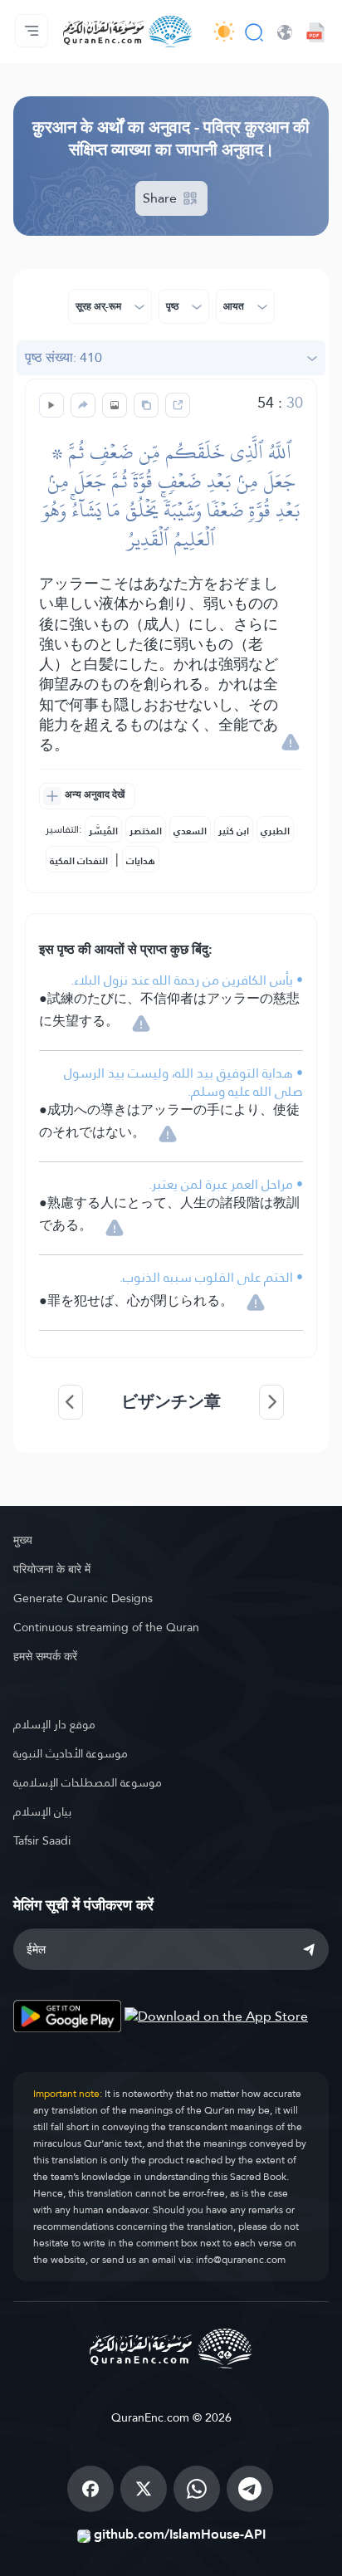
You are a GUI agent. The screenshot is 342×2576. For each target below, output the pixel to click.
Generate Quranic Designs (83, 1598)
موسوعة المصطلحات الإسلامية (88, 1782)
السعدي (190, 831)
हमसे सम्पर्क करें (45, 1656)
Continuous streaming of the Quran (106, 1627)
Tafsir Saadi (42, 1840)
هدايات (141, 861)
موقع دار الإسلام (54, 1724)
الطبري (275, 831)
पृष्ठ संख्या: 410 (64, 357)
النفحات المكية (79, 861)
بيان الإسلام (42, 1811)
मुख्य (23, 1540)
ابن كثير (234, 831)
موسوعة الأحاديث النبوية (71, 1753)
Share (161, 198)
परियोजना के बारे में (52, 1569)
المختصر (146, 831)
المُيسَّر (103, 831)
